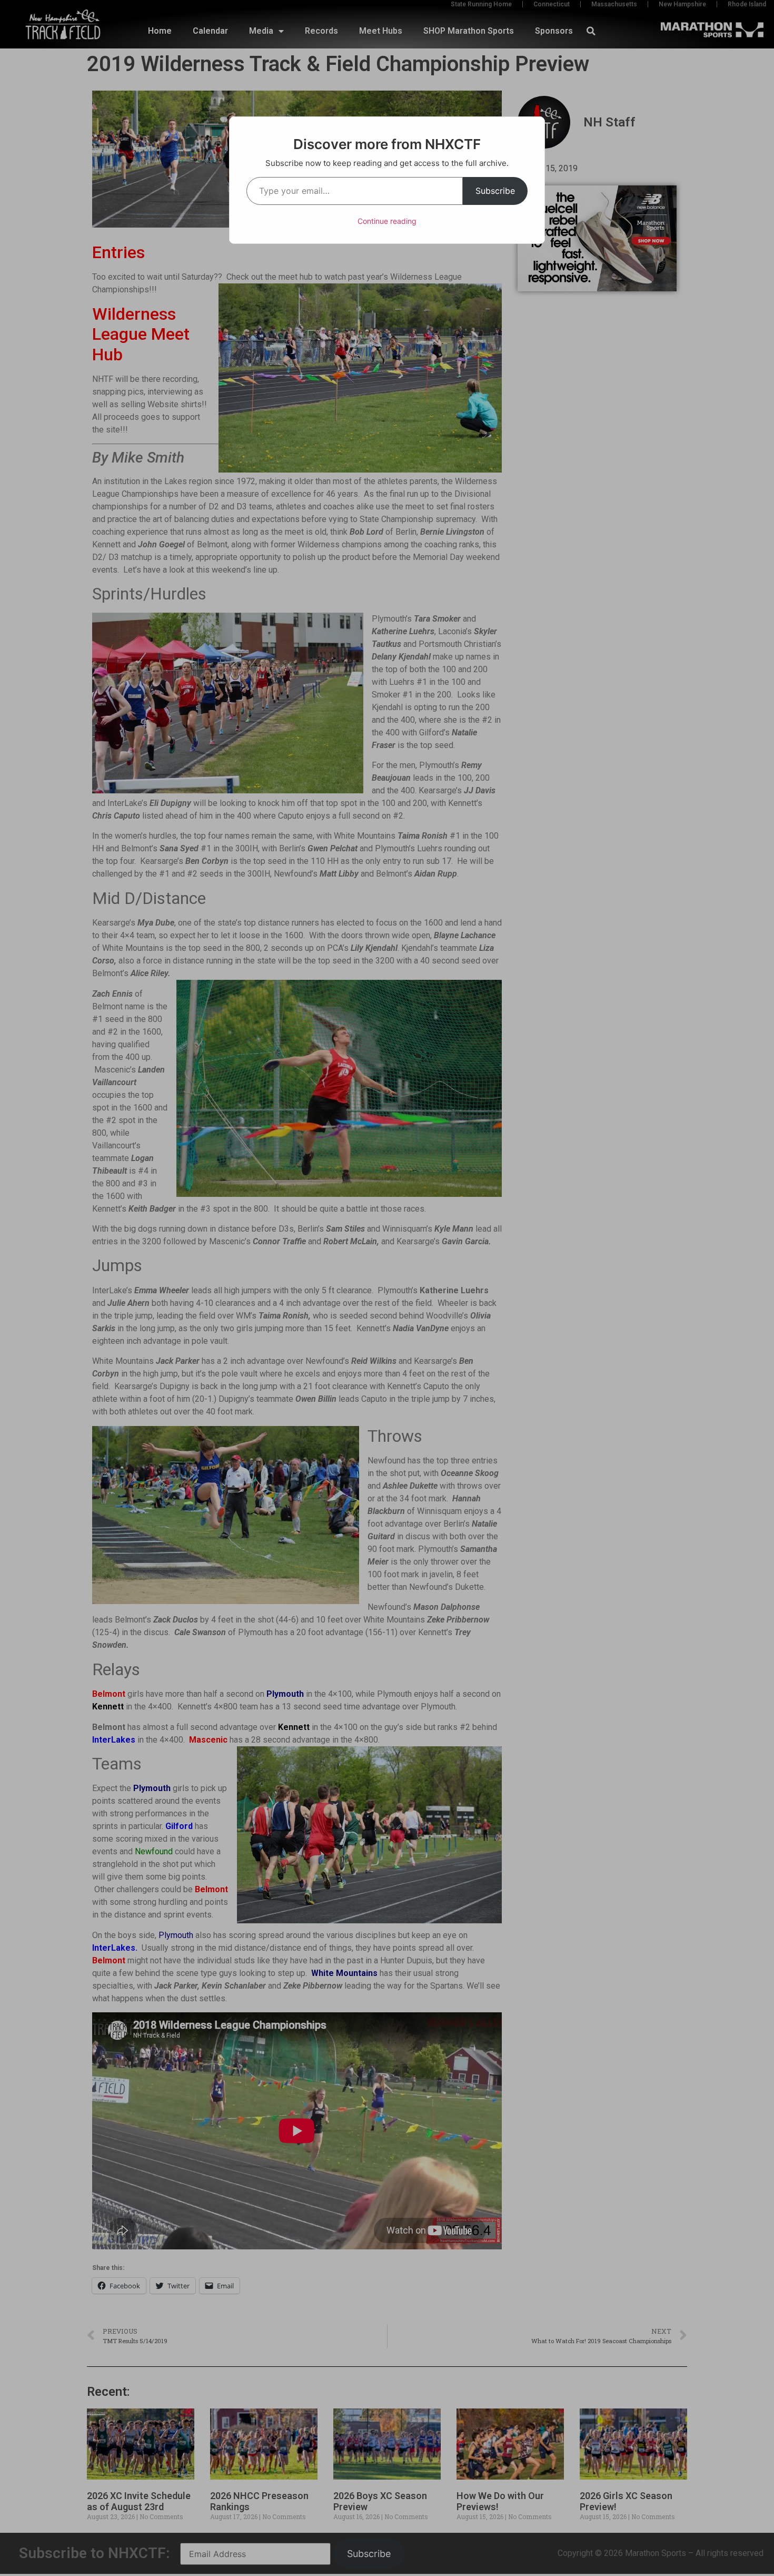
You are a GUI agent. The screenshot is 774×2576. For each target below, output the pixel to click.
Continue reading (387, 221)
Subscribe (495, 191)
